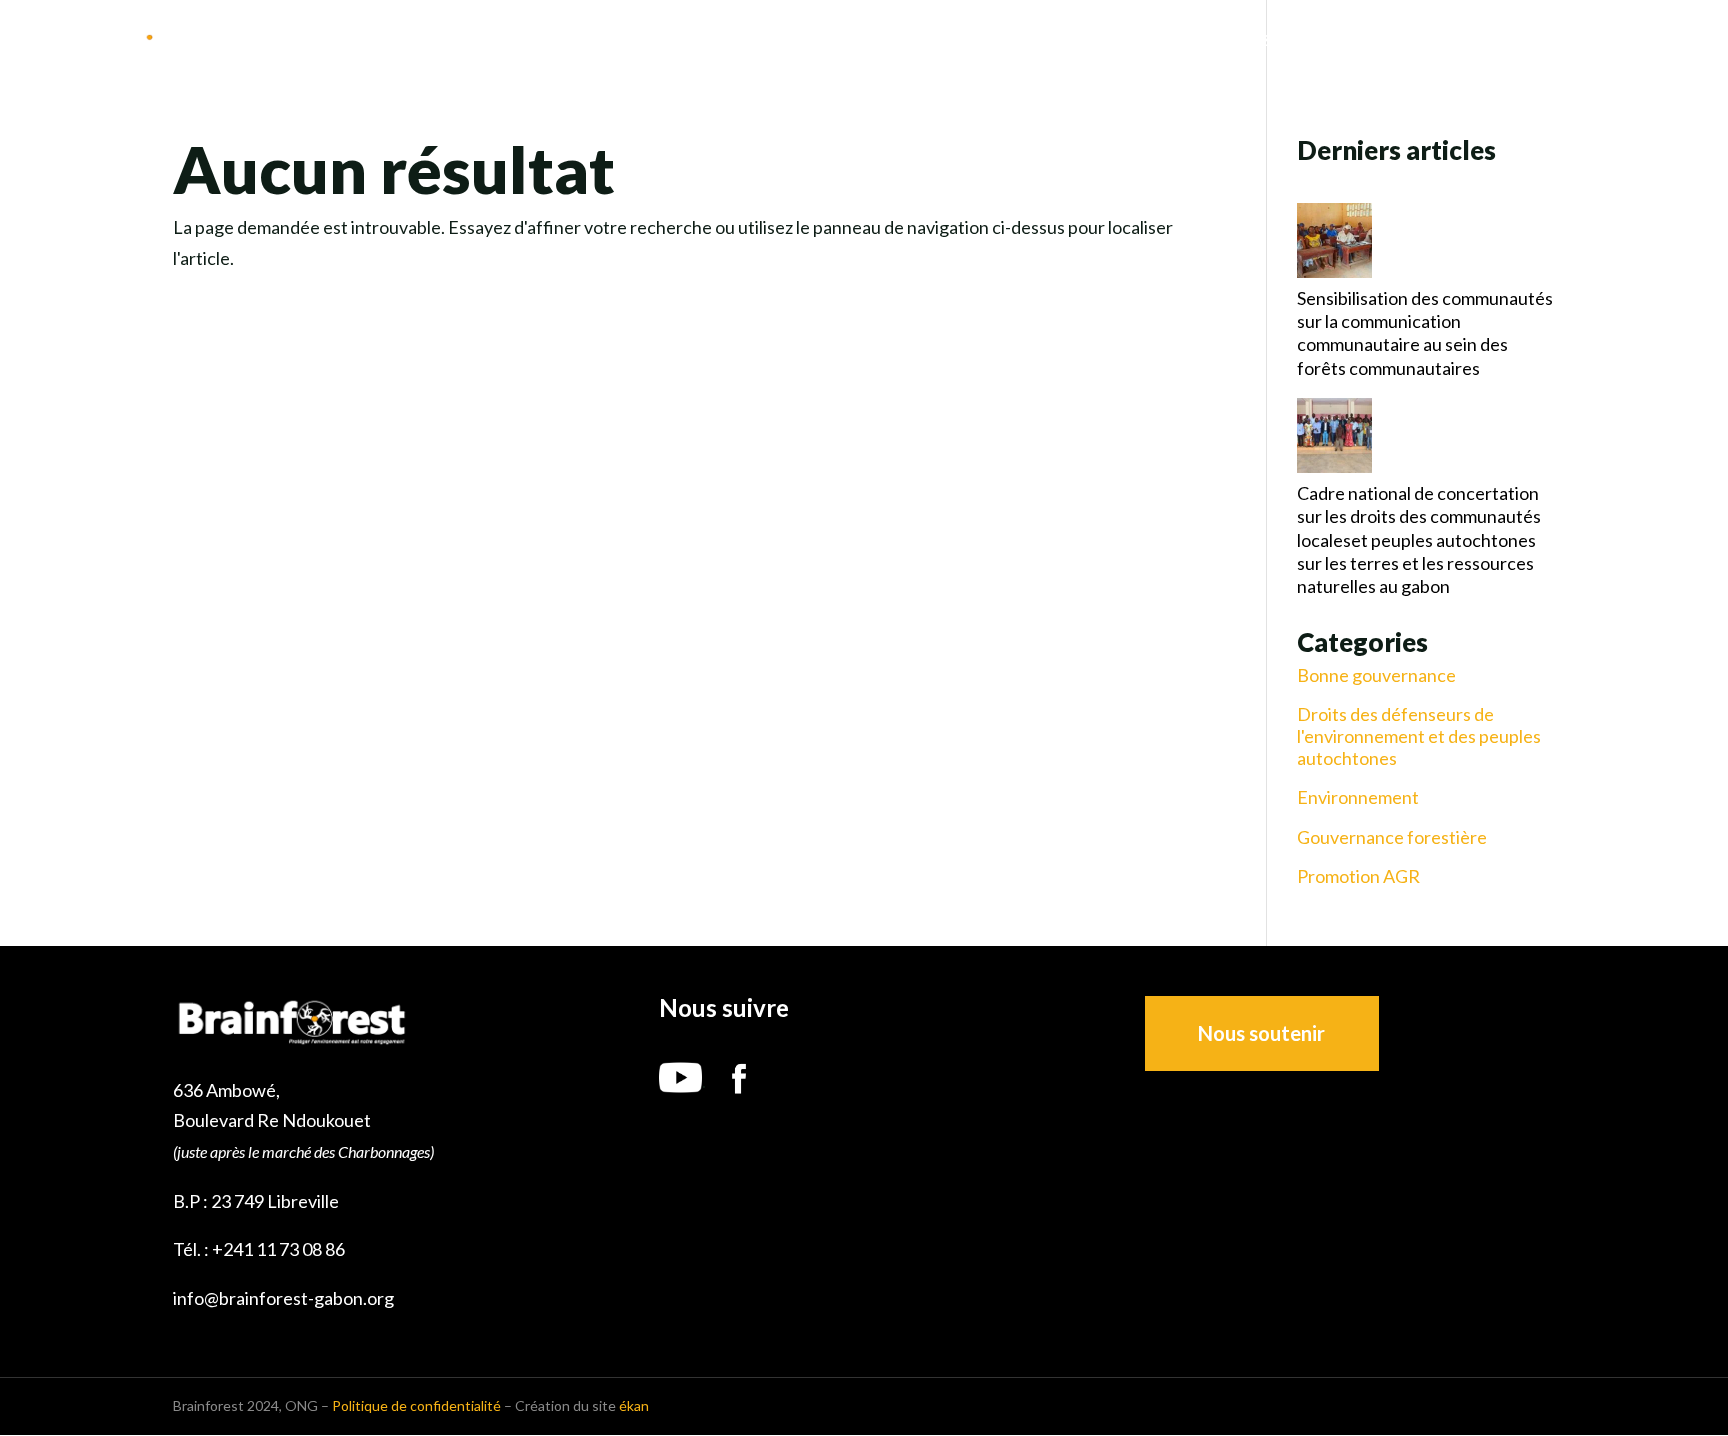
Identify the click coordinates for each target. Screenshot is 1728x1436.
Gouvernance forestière (1392, 837)
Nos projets (1390, 41)
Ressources (1520, 41)
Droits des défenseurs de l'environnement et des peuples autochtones (1419, 736)
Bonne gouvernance (1376, 675)
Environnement (1358, 797)
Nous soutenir (1261, 1033)
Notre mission (1248, 41)
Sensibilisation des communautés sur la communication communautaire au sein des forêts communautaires (1425, 333)
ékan (634, 1405)
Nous (1137, 41)
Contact (1656, 41)
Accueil (1055, 41)
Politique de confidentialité (416, 1405)
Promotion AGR (1358, 876)
